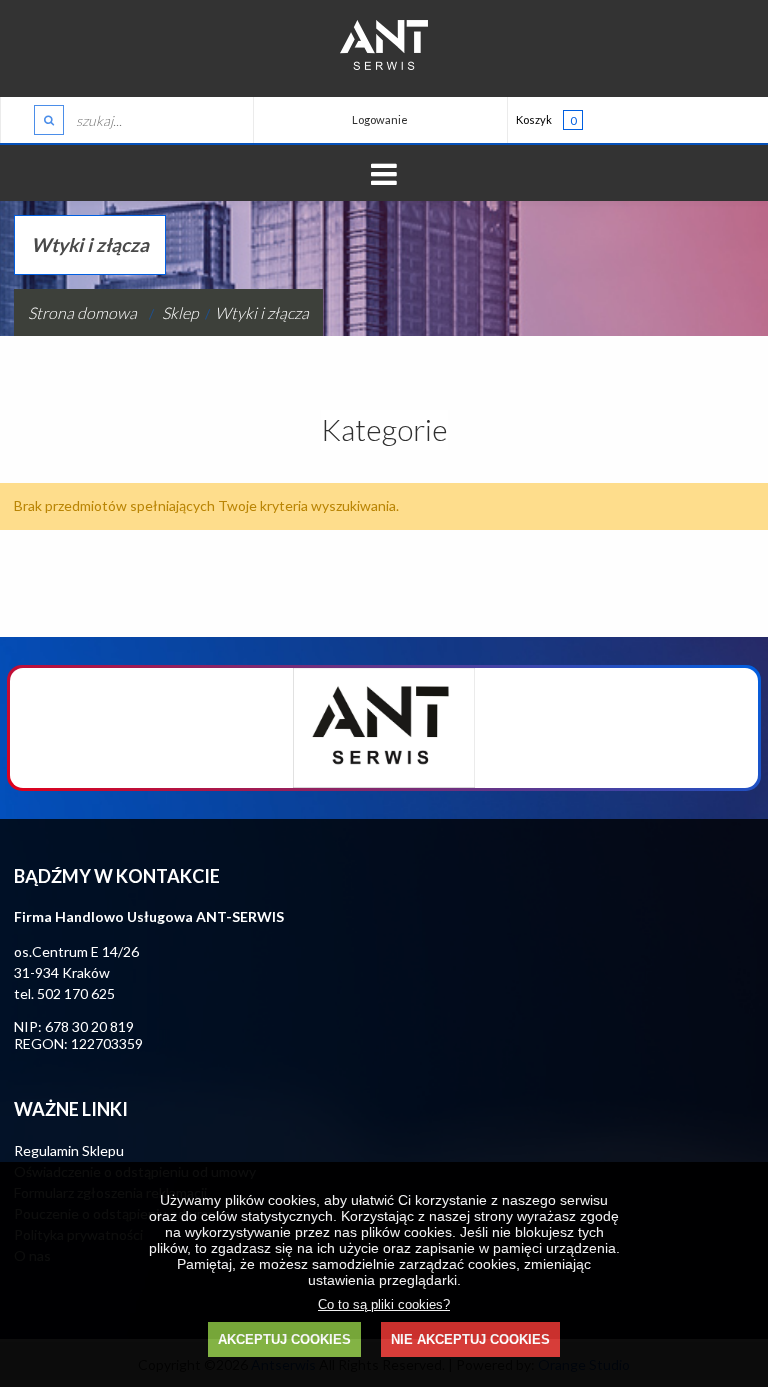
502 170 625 (76, 993)
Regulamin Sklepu (69, 1150)
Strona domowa (82, 312)
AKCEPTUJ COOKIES (284, 1339)
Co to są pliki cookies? (384, 1305)
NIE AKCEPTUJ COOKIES (470, 1339)
